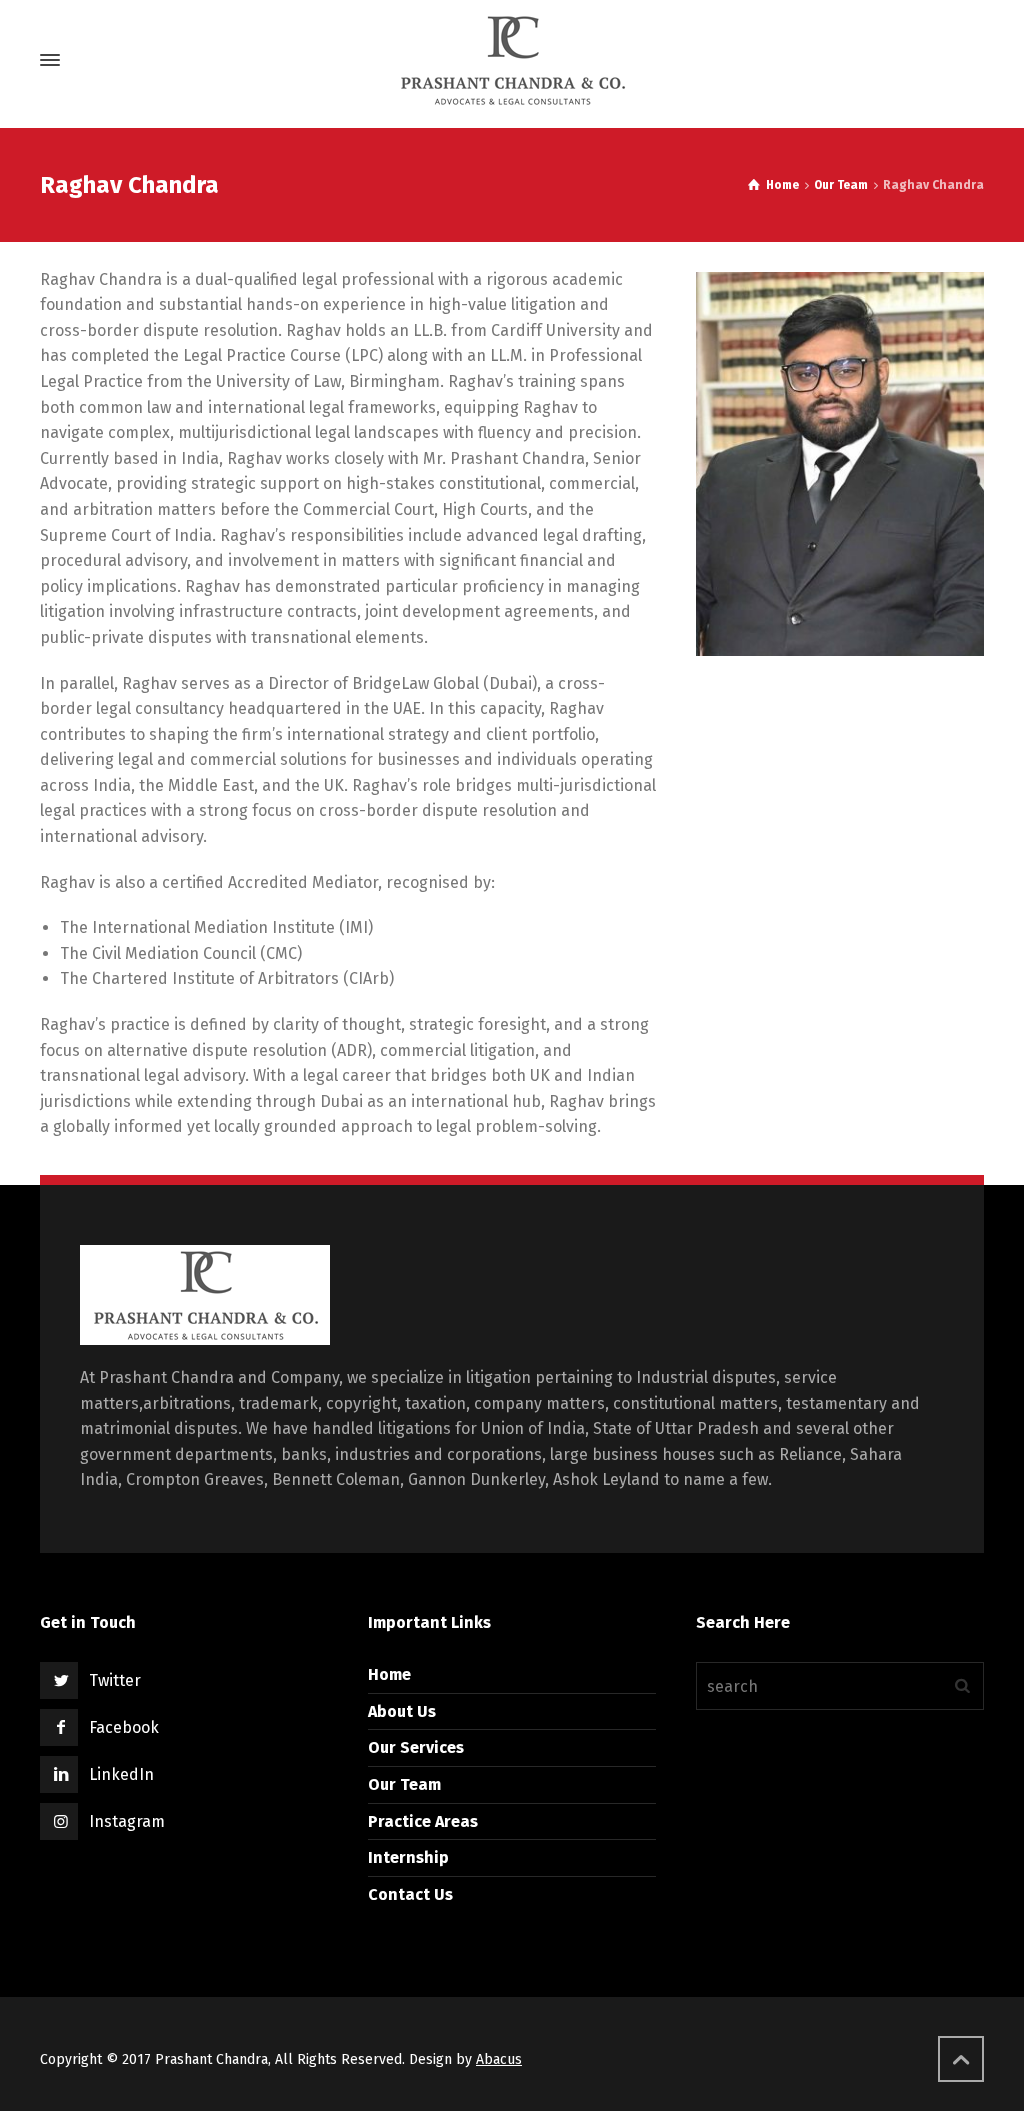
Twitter (115, 1680)
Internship (408, 1857)
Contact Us (410, 1894)
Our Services (416, 1747)
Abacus (499, 2059)
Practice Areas (423, 1821)
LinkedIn (121, 1774)
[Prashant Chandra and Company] (512, 60)
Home (389, 1674)
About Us (402, 1711)
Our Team (404, 1784)
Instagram (127, 1821)
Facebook (124, 1727)
